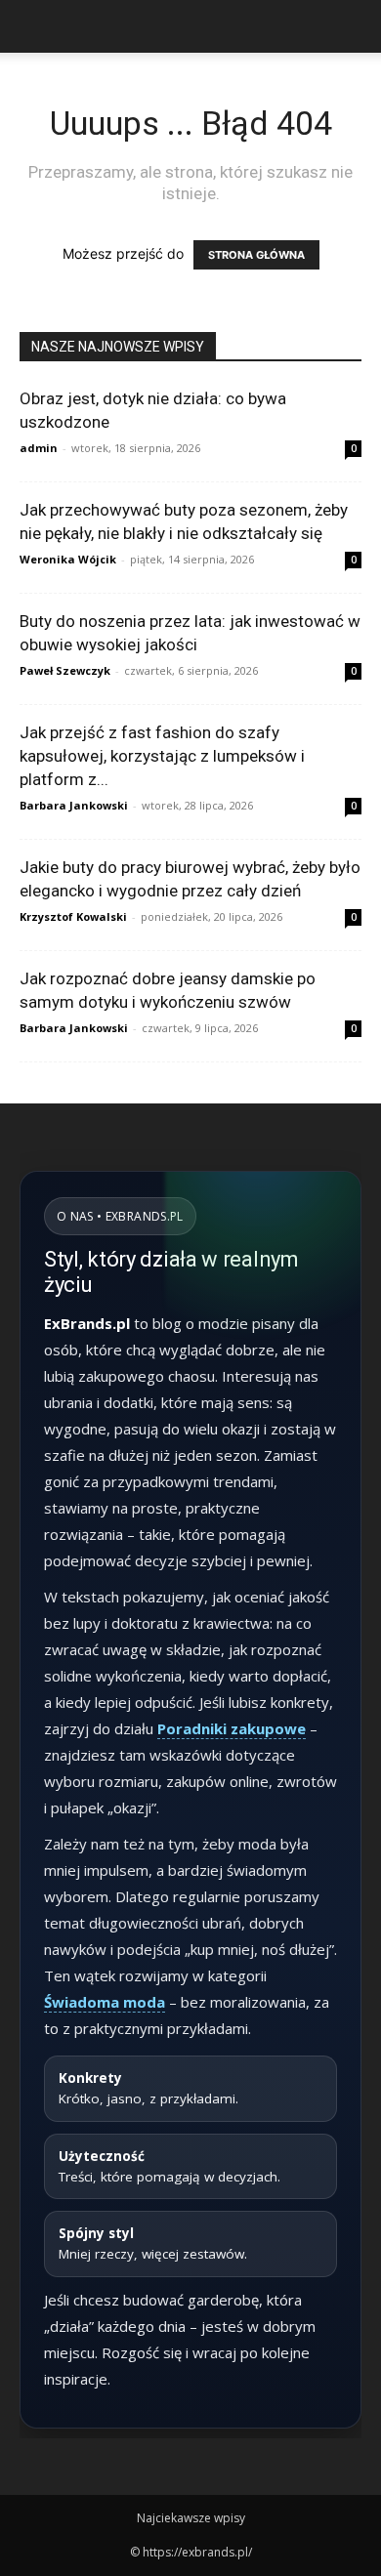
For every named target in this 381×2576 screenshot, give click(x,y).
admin (39, 448)
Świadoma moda (105, 2002)
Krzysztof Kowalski (73, 916)
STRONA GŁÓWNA (256, 255)
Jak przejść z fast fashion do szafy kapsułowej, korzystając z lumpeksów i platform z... (162, 756)
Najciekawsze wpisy (191, 2518)
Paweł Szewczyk (65, 670)
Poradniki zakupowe (232, 1728)
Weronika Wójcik (68, 559)
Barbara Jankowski (74, 805)
